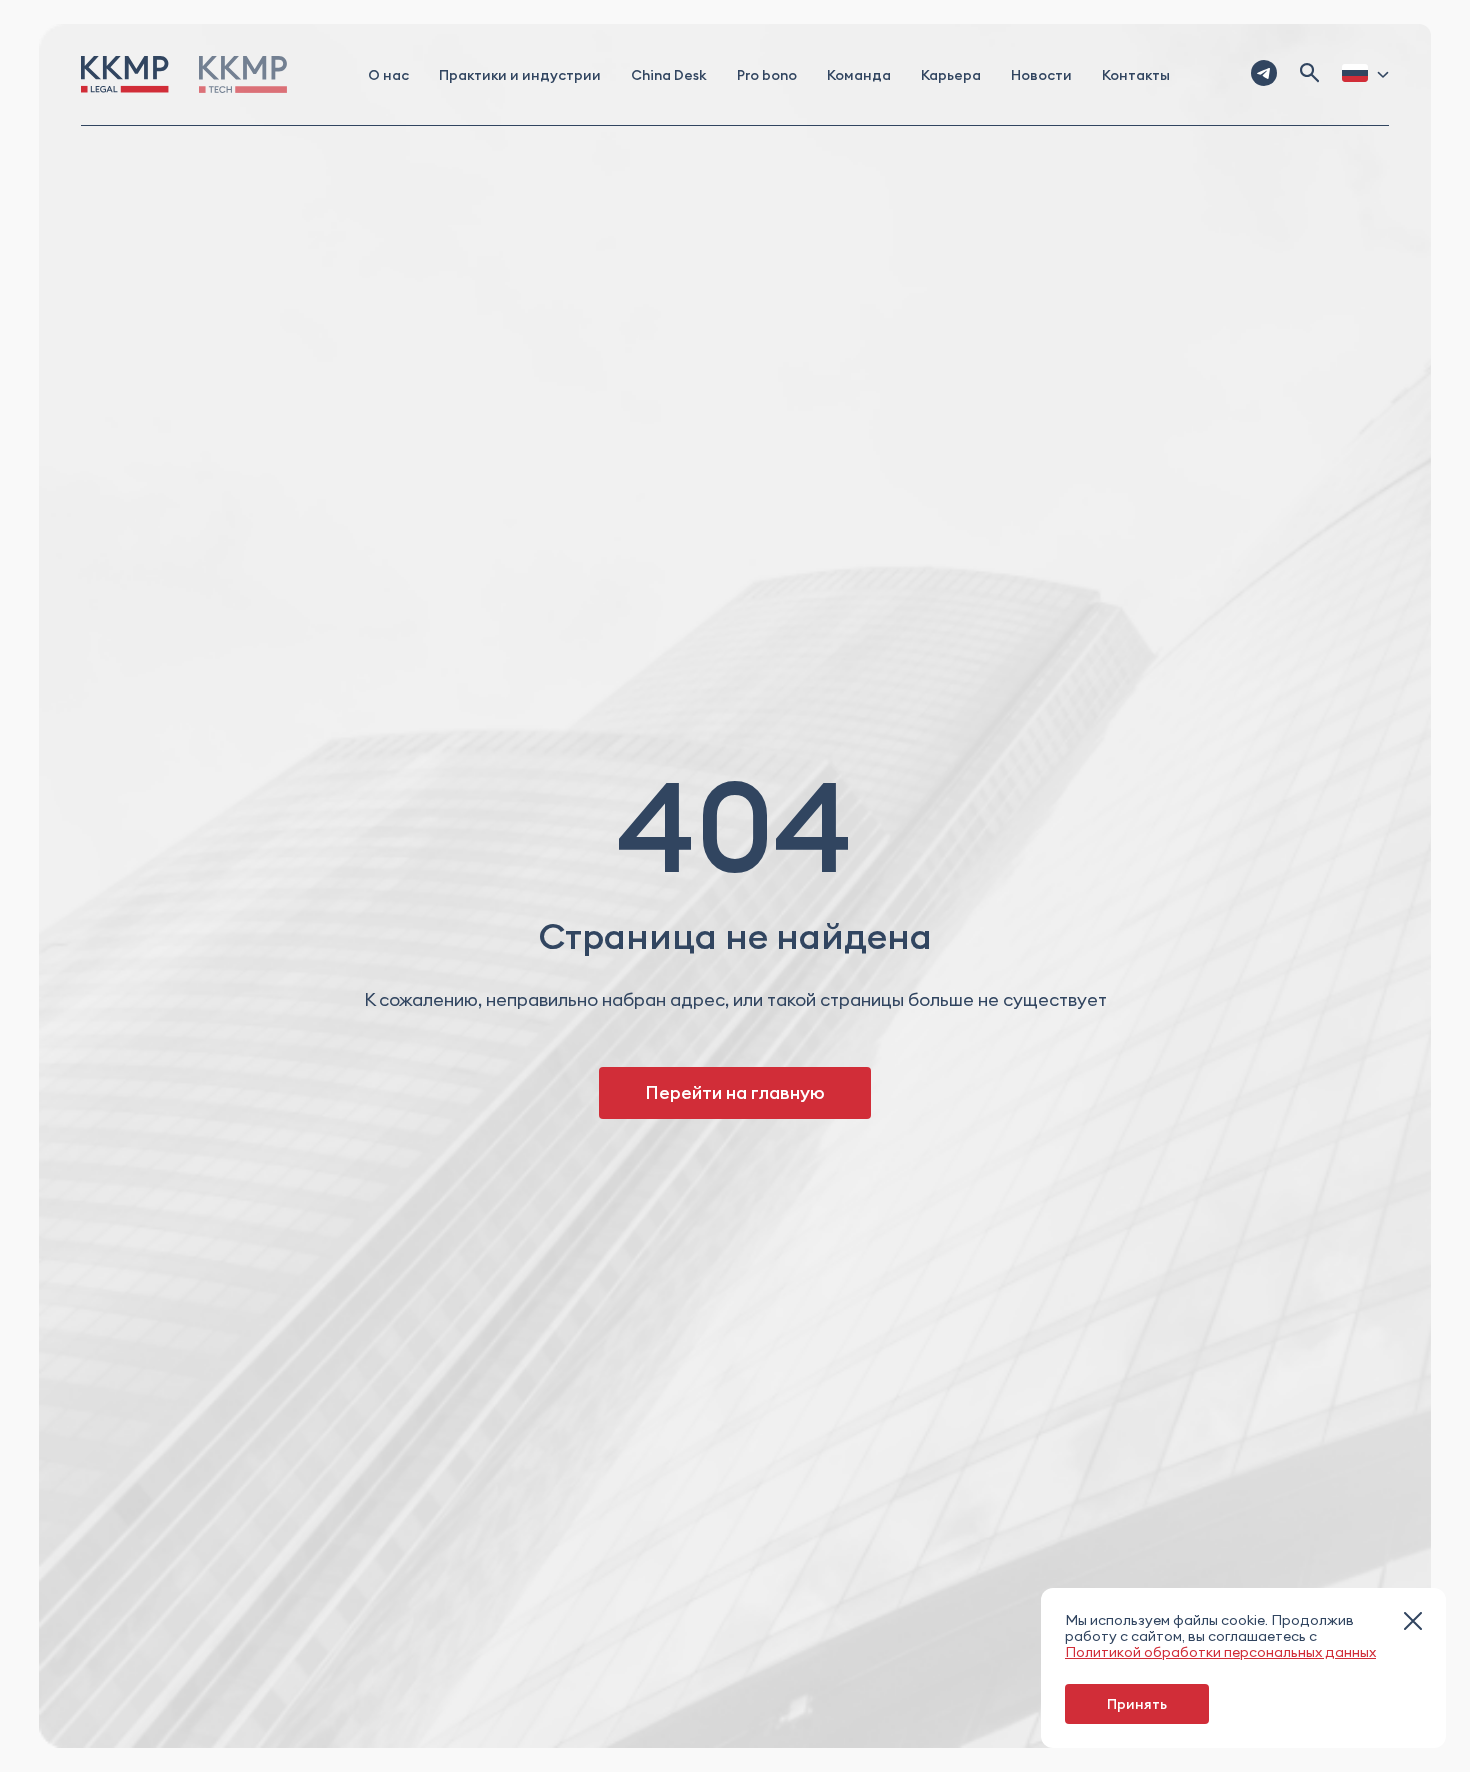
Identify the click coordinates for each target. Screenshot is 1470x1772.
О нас (388, 75)
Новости (1041, 75)
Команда (859, 75)
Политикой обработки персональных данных (1220, 1652)
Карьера (951, 75)
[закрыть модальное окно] (1413, 1622)
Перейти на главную (735, 1092)
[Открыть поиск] (1310, 74)
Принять (1137, 1704)
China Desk (669, 75)
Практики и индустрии (520, 75)
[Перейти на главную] (125, 74)
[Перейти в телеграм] (1264, 74)
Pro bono (767, 75)
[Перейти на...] (243, 74)
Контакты (1136, 75)
